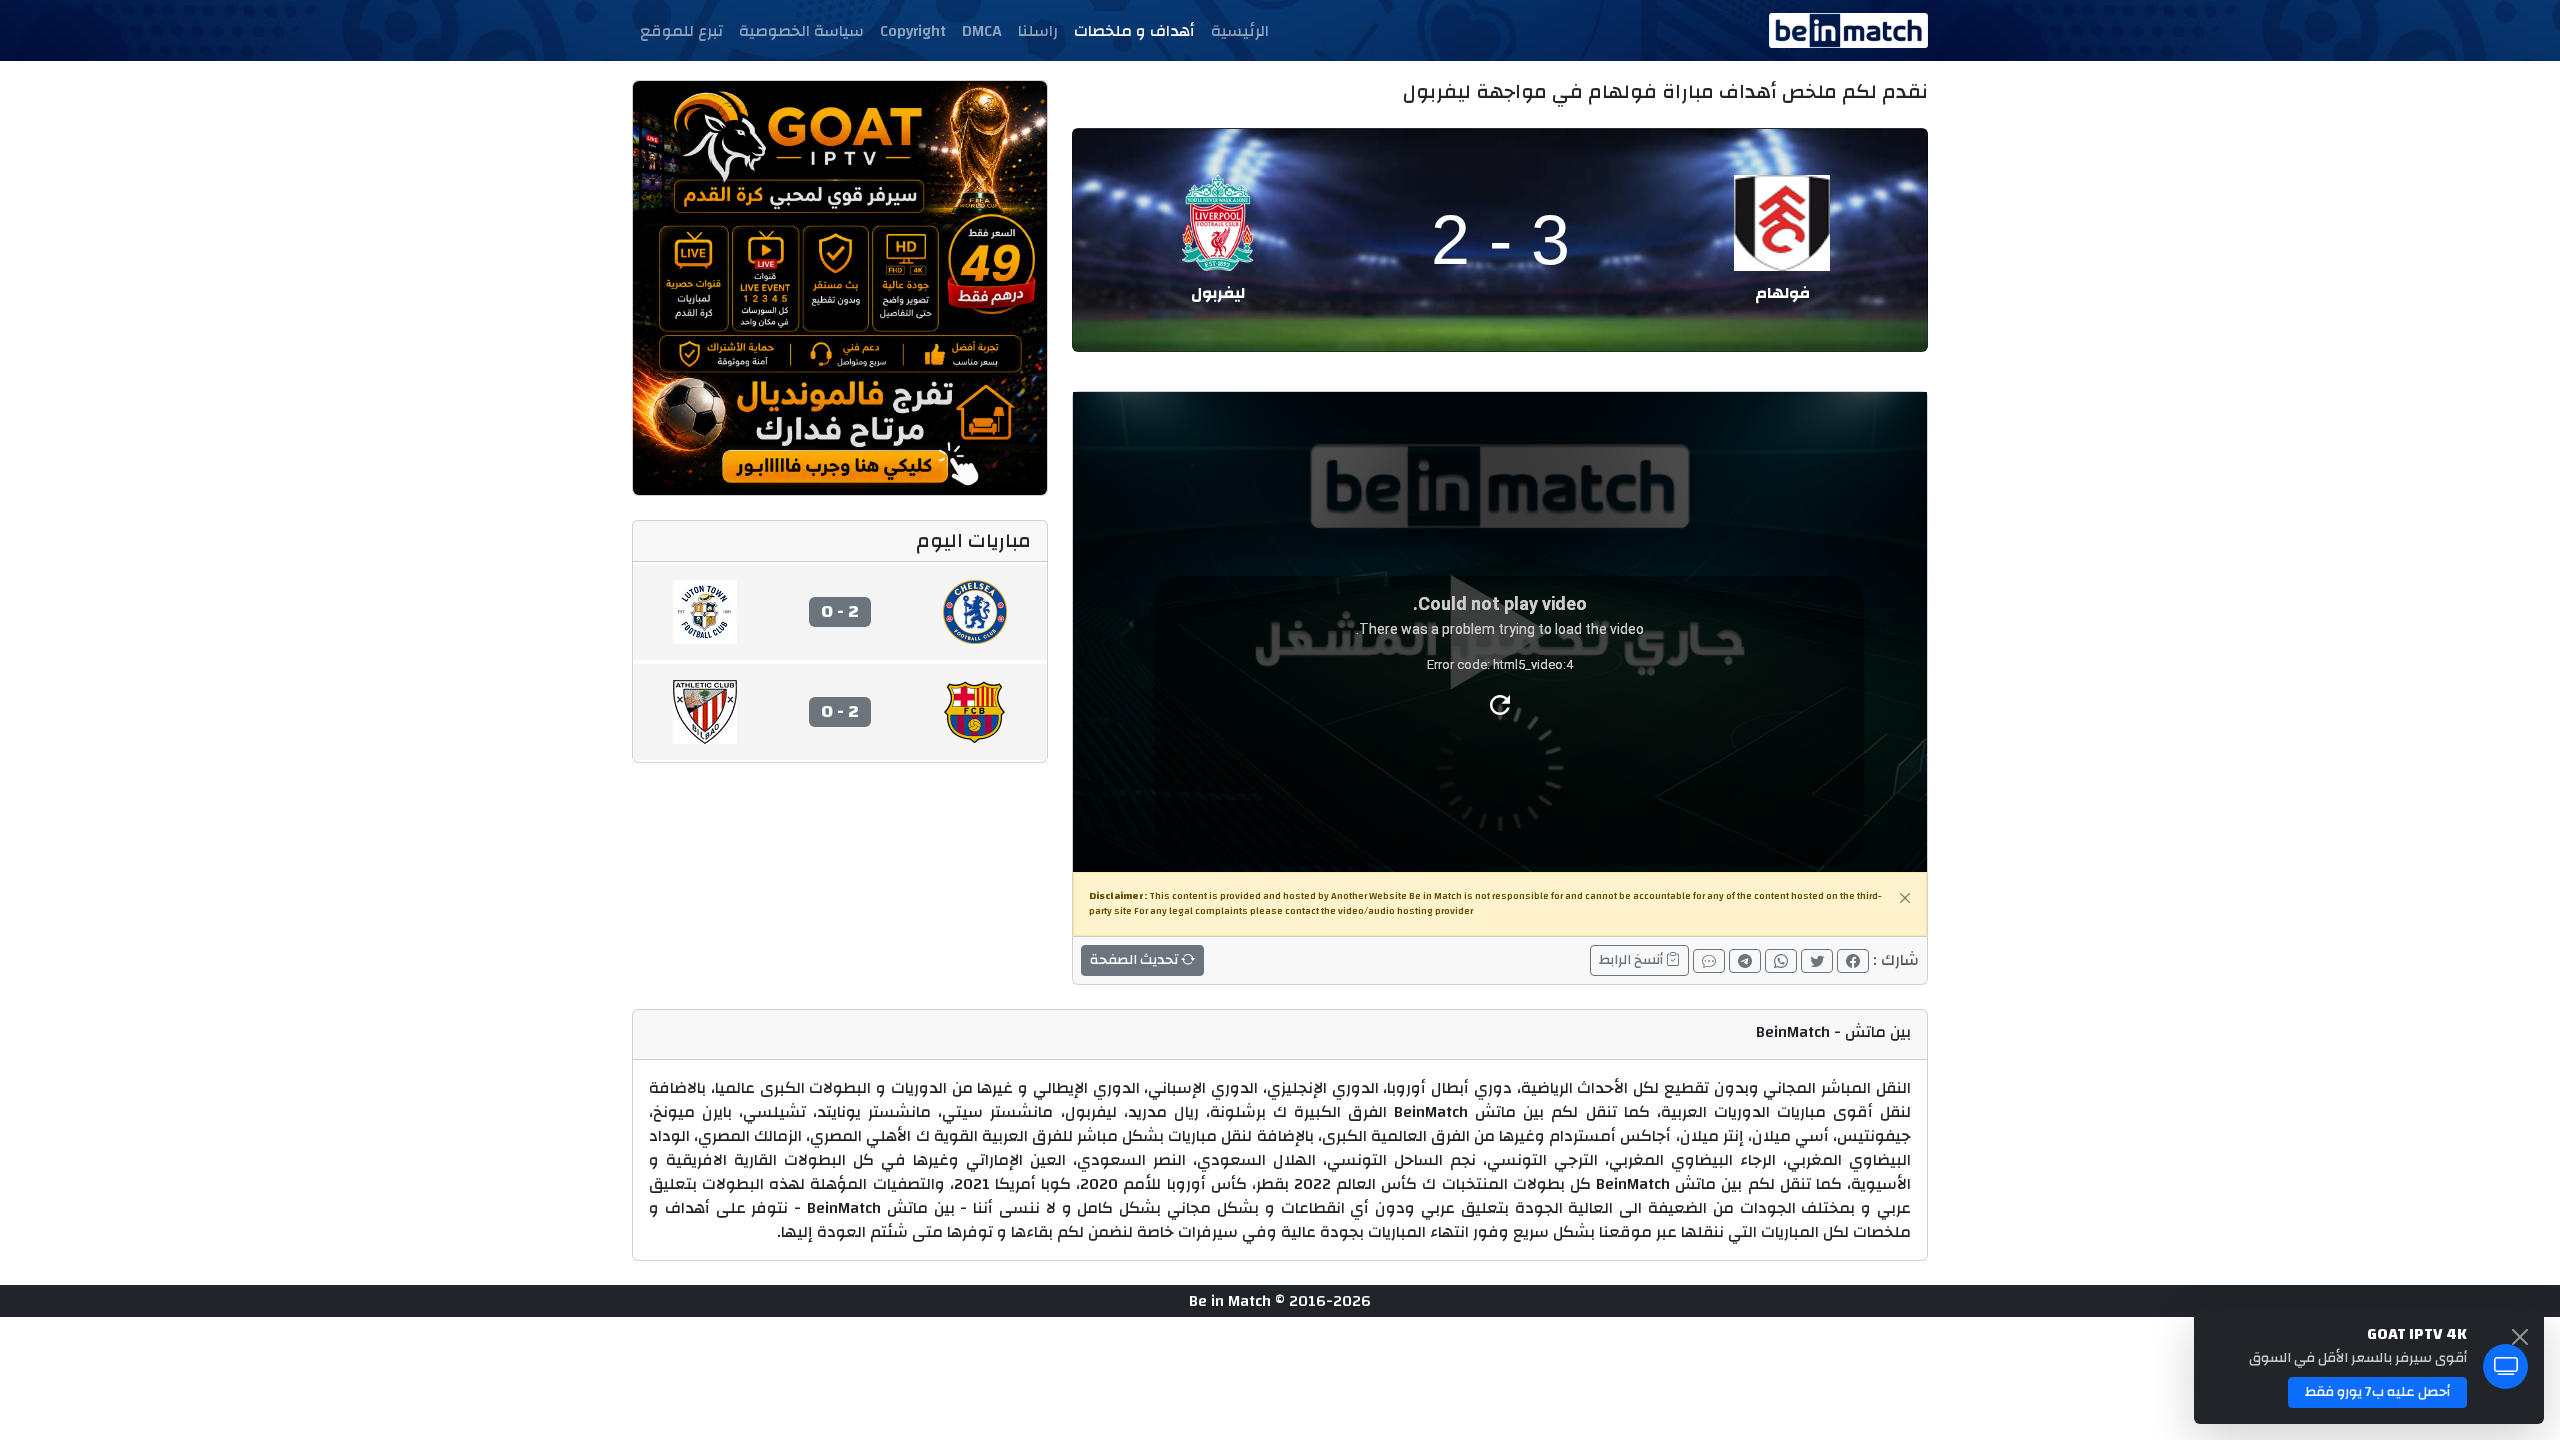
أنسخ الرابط (1632, 960)
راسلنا (1038, 31)
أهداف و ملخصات (1134, 31)
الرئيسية (1240, 31)
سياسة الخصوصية (801, 31)
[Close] (1905, 898)
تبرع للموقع (681, 31)
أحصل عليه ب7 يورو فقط (2377, 1392)
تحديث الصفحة (1135, 960)
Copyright (913, 31)
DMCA (982, 31)
